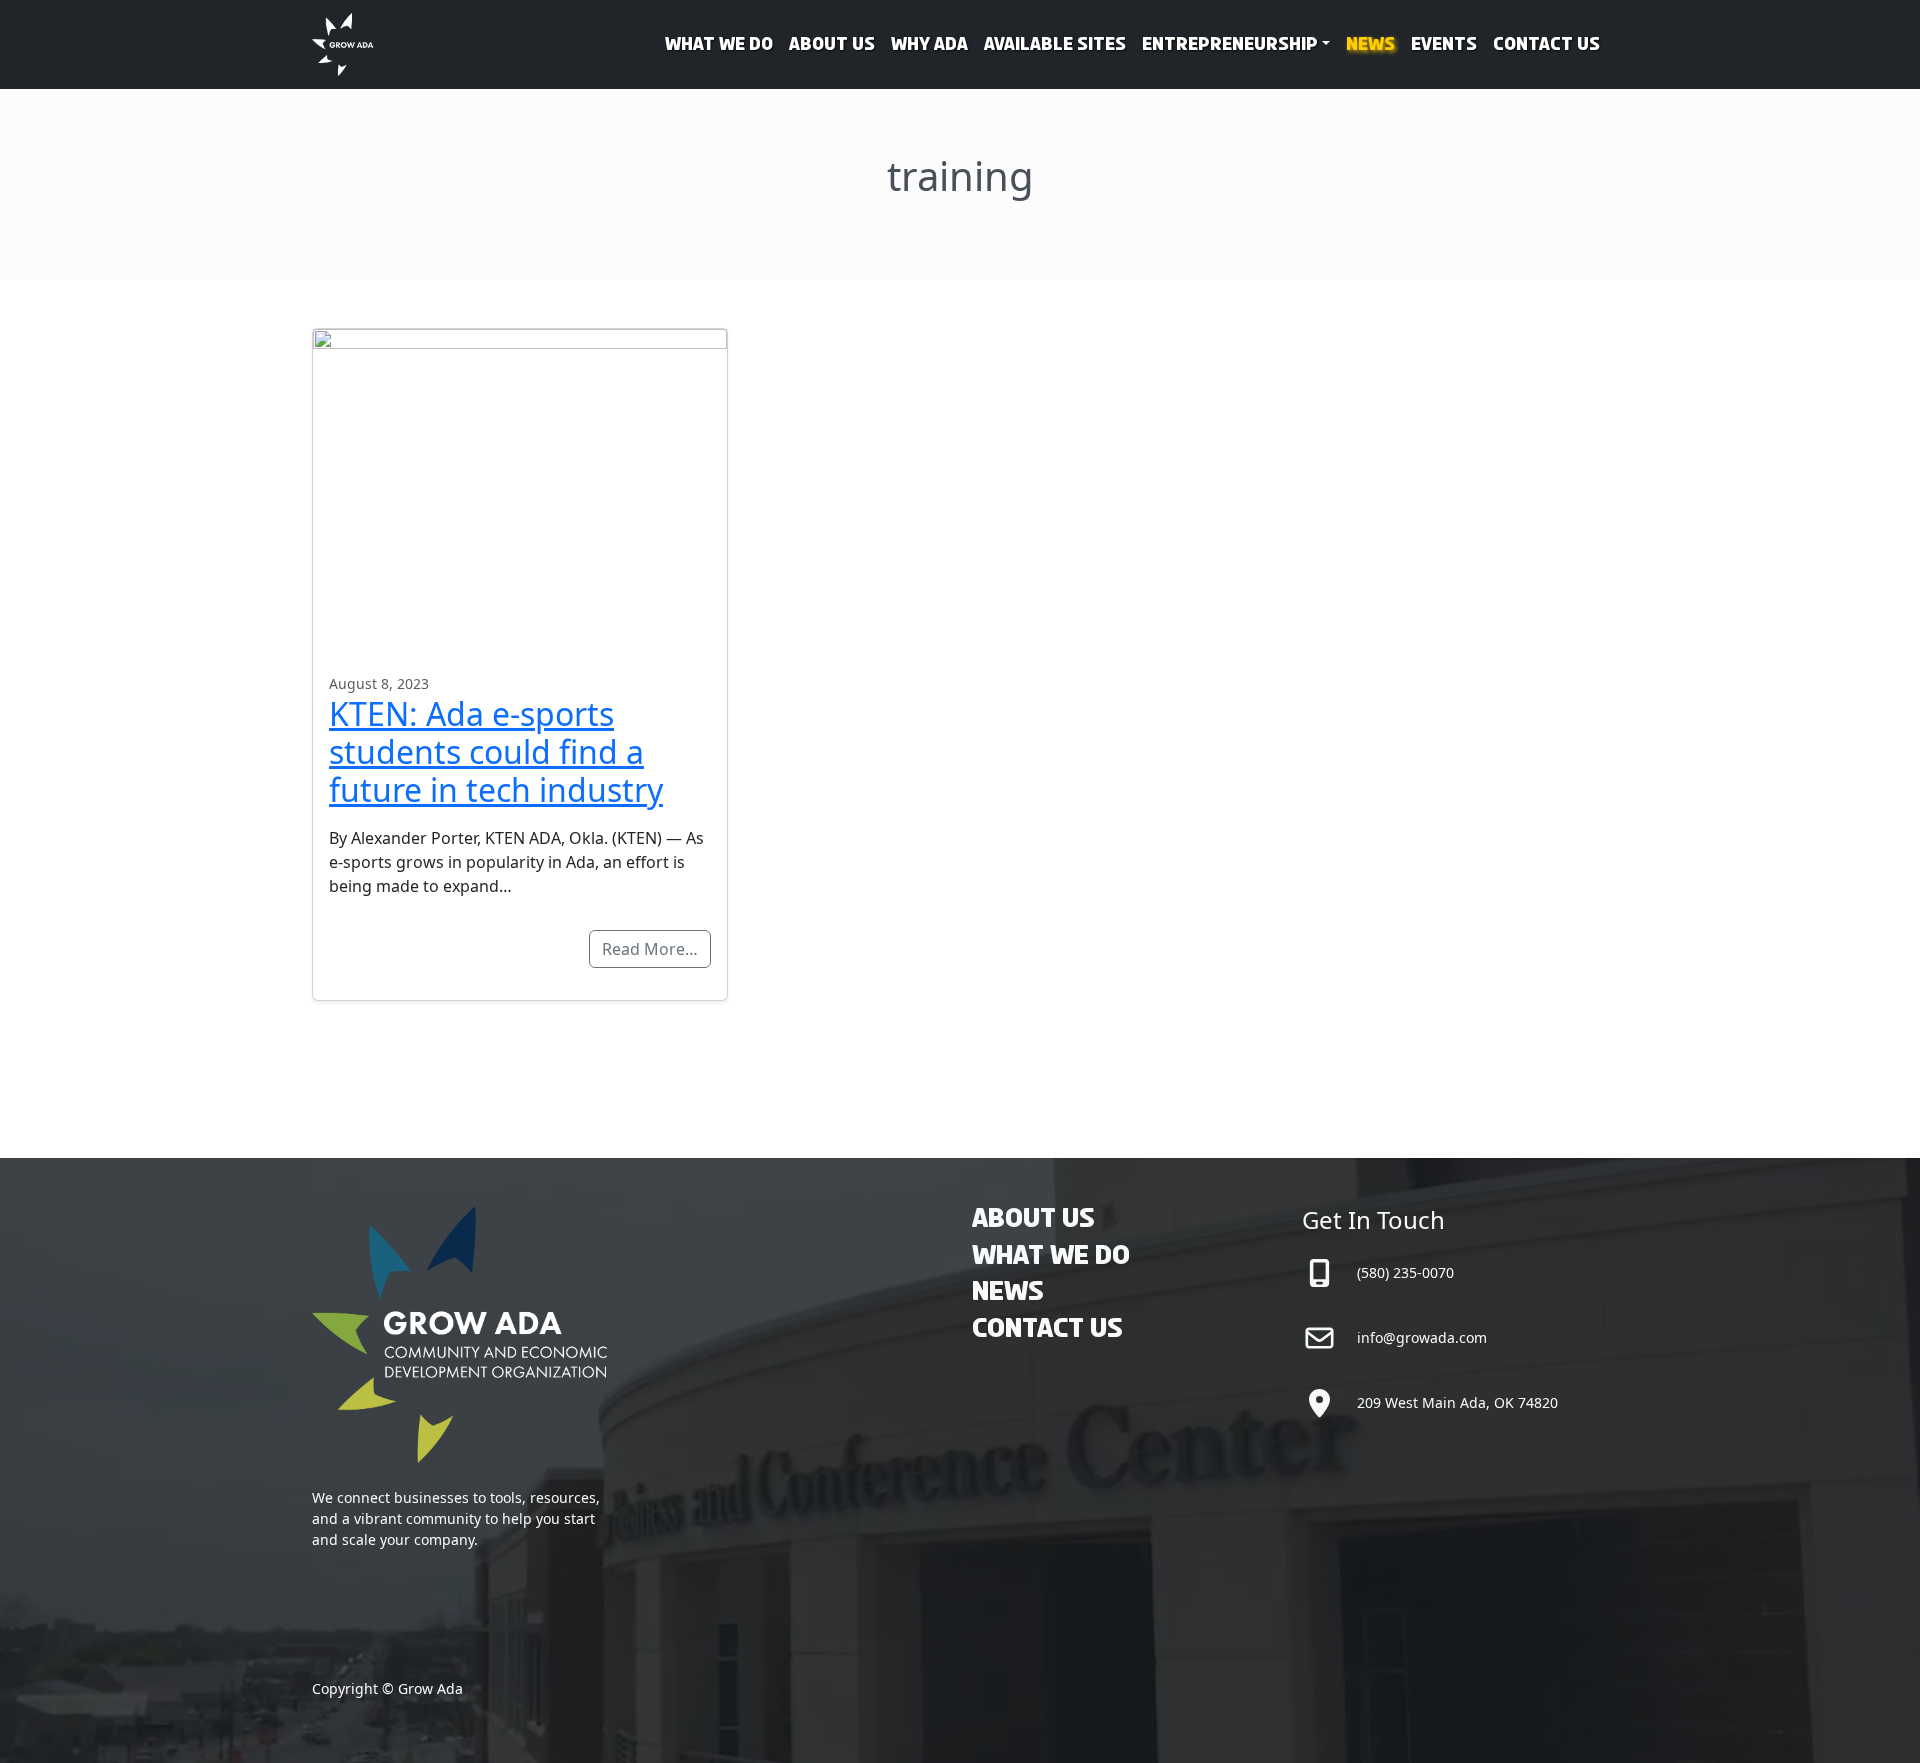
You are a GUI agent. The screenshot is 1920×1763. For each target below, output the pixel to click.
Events (1444, 45)
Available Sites (1055, 45)
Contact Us (1546, 45)
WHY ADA (929, 45)
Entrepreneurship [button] (1230, 45)
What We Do (719, 45)
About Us (832, 45)
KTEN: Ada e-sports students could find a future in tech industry (496, 752)
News (1370, 45)
